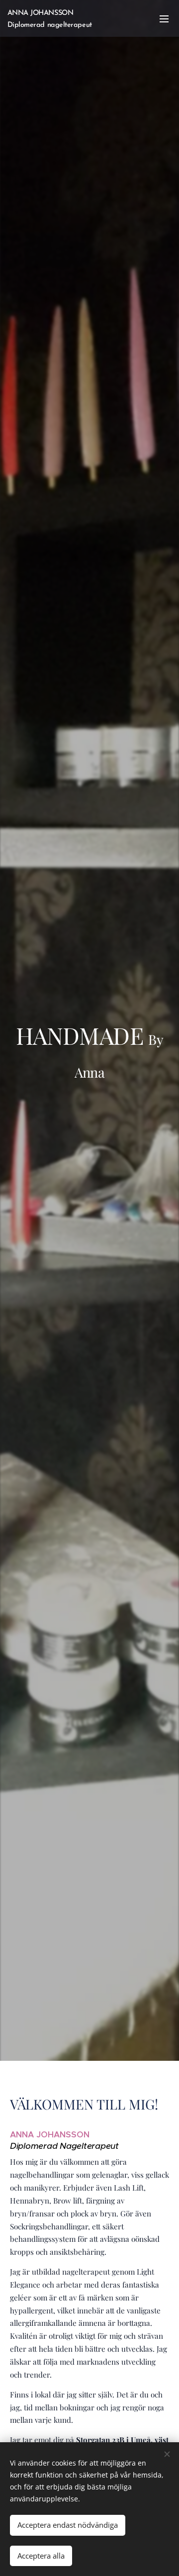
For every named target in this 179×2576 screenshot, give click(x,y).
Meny (164, 18)
